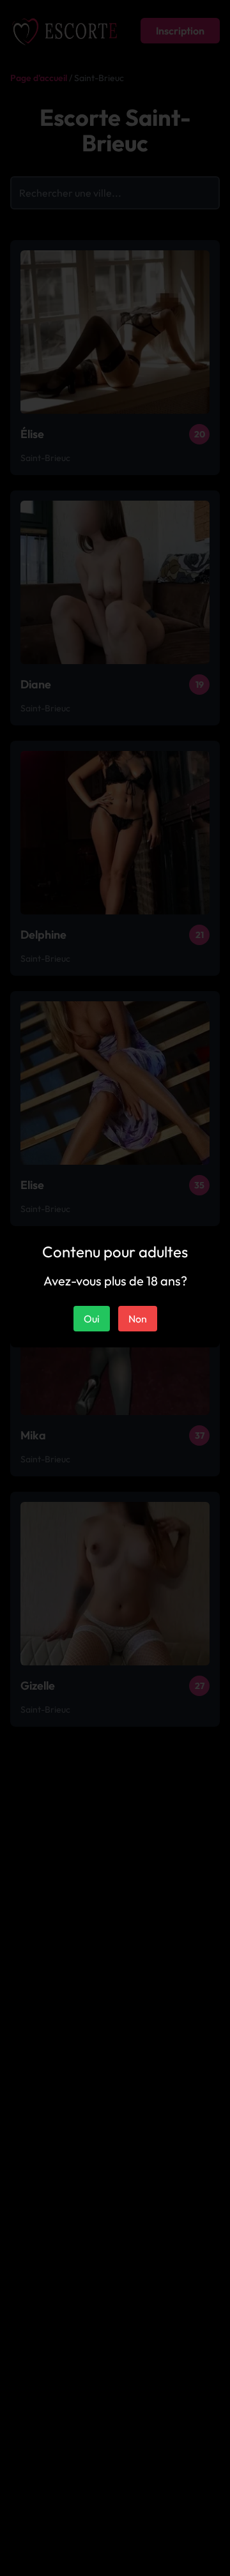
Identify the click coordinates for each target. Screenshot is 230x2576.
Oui (92, 1319)
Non (138, 1319)
